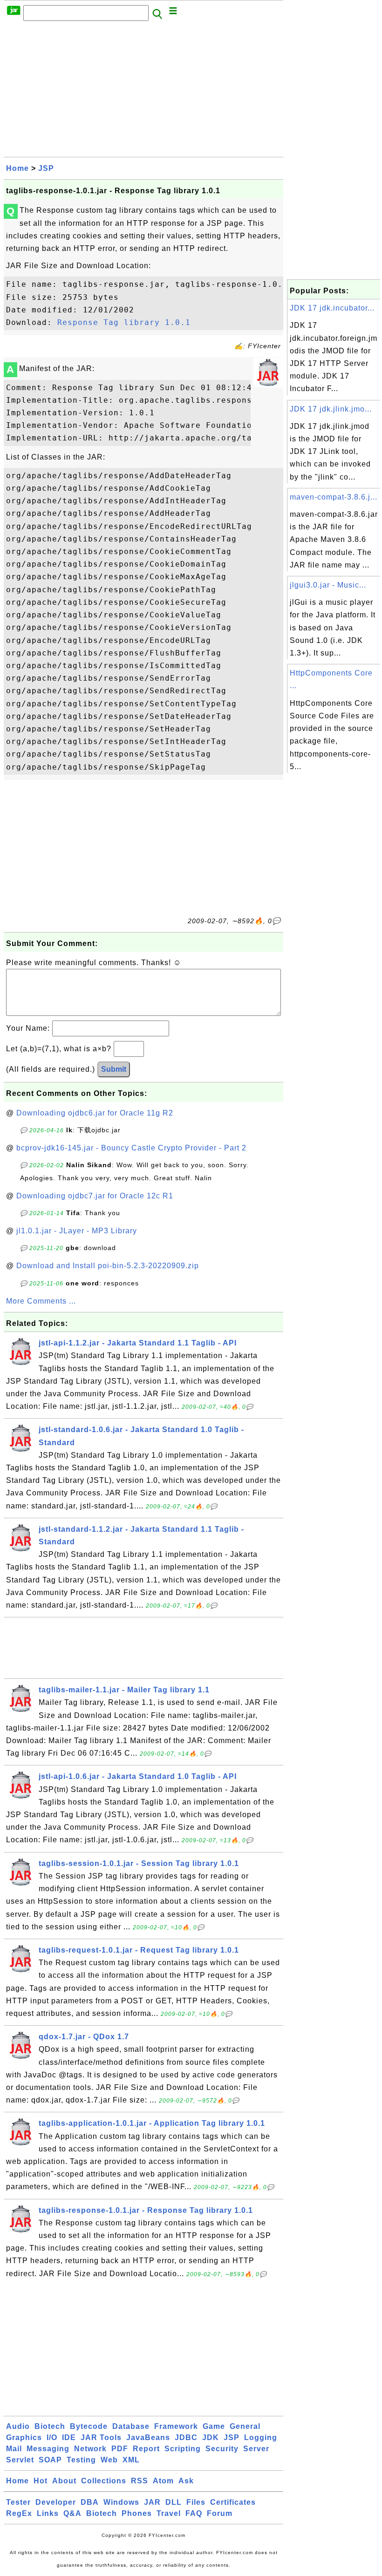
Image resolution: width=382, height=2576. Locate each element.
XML (131, 2460)
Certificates (233, 2502)
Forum (220, 2513)
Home (17, 168)
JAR (152, 2502)
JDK (211, 2437)
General (245, 2426)
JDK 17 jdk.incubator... (332, 308)
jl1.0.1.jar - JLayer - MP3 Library (77, 1231)
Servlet (20, 2460)
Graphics (24, 2437)
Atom (163, 2481)
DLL (174, 2502)
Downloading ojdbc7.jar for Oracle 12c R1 (95, 1196)
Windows (121, 2502)
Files (196, 2502)
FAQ (194, 2513)
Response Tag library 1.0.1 (124, 322)
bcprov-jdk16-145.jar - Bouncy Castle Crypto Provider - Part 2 (131, 1148)
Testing (81, 2460)
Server (256, 2449)
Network (90, 2449)
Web (109, 2460)
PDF (120, 2449)
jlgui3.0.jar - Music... (328, 585)
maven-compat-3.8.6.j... (334, 497)
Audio (18, 2426)
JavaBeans (148, 2437)
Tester (18, 2502)
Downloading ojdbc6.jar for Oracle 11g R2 (95, 1113)
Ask (186, 2481)
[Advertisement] (143, 92)
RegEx (19, 2513)
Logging (261, 2437)
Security (222, 2449)
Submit (114, 1069)
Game (214, 2426)
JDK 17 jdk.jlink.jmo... (331, 409)
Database (131, 2426)
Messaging (48, 2449)
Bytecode (89, 2426)
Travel (169, 2513)
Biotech (50, 2426)
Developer (56, 2502)
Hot (41, 2481)
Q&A (72, 2513)
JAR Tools (101, 2437)
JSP (46, 168)
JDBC (186, 2437)
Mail (14, 2449)
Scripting (183, 2449)
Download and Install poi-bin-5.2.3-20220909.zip (108, 1266)
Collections (104, 2481)
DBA (90, 2502)
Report (146, 2449)
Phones (137, 2513)
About (64, 2481)
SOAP (50, 2460)
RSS (140, 2481)
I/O (52, 2437)
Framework (176, 2426)
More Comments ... (41, 1301)
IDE (69, 2437)
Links (48, 2513)
